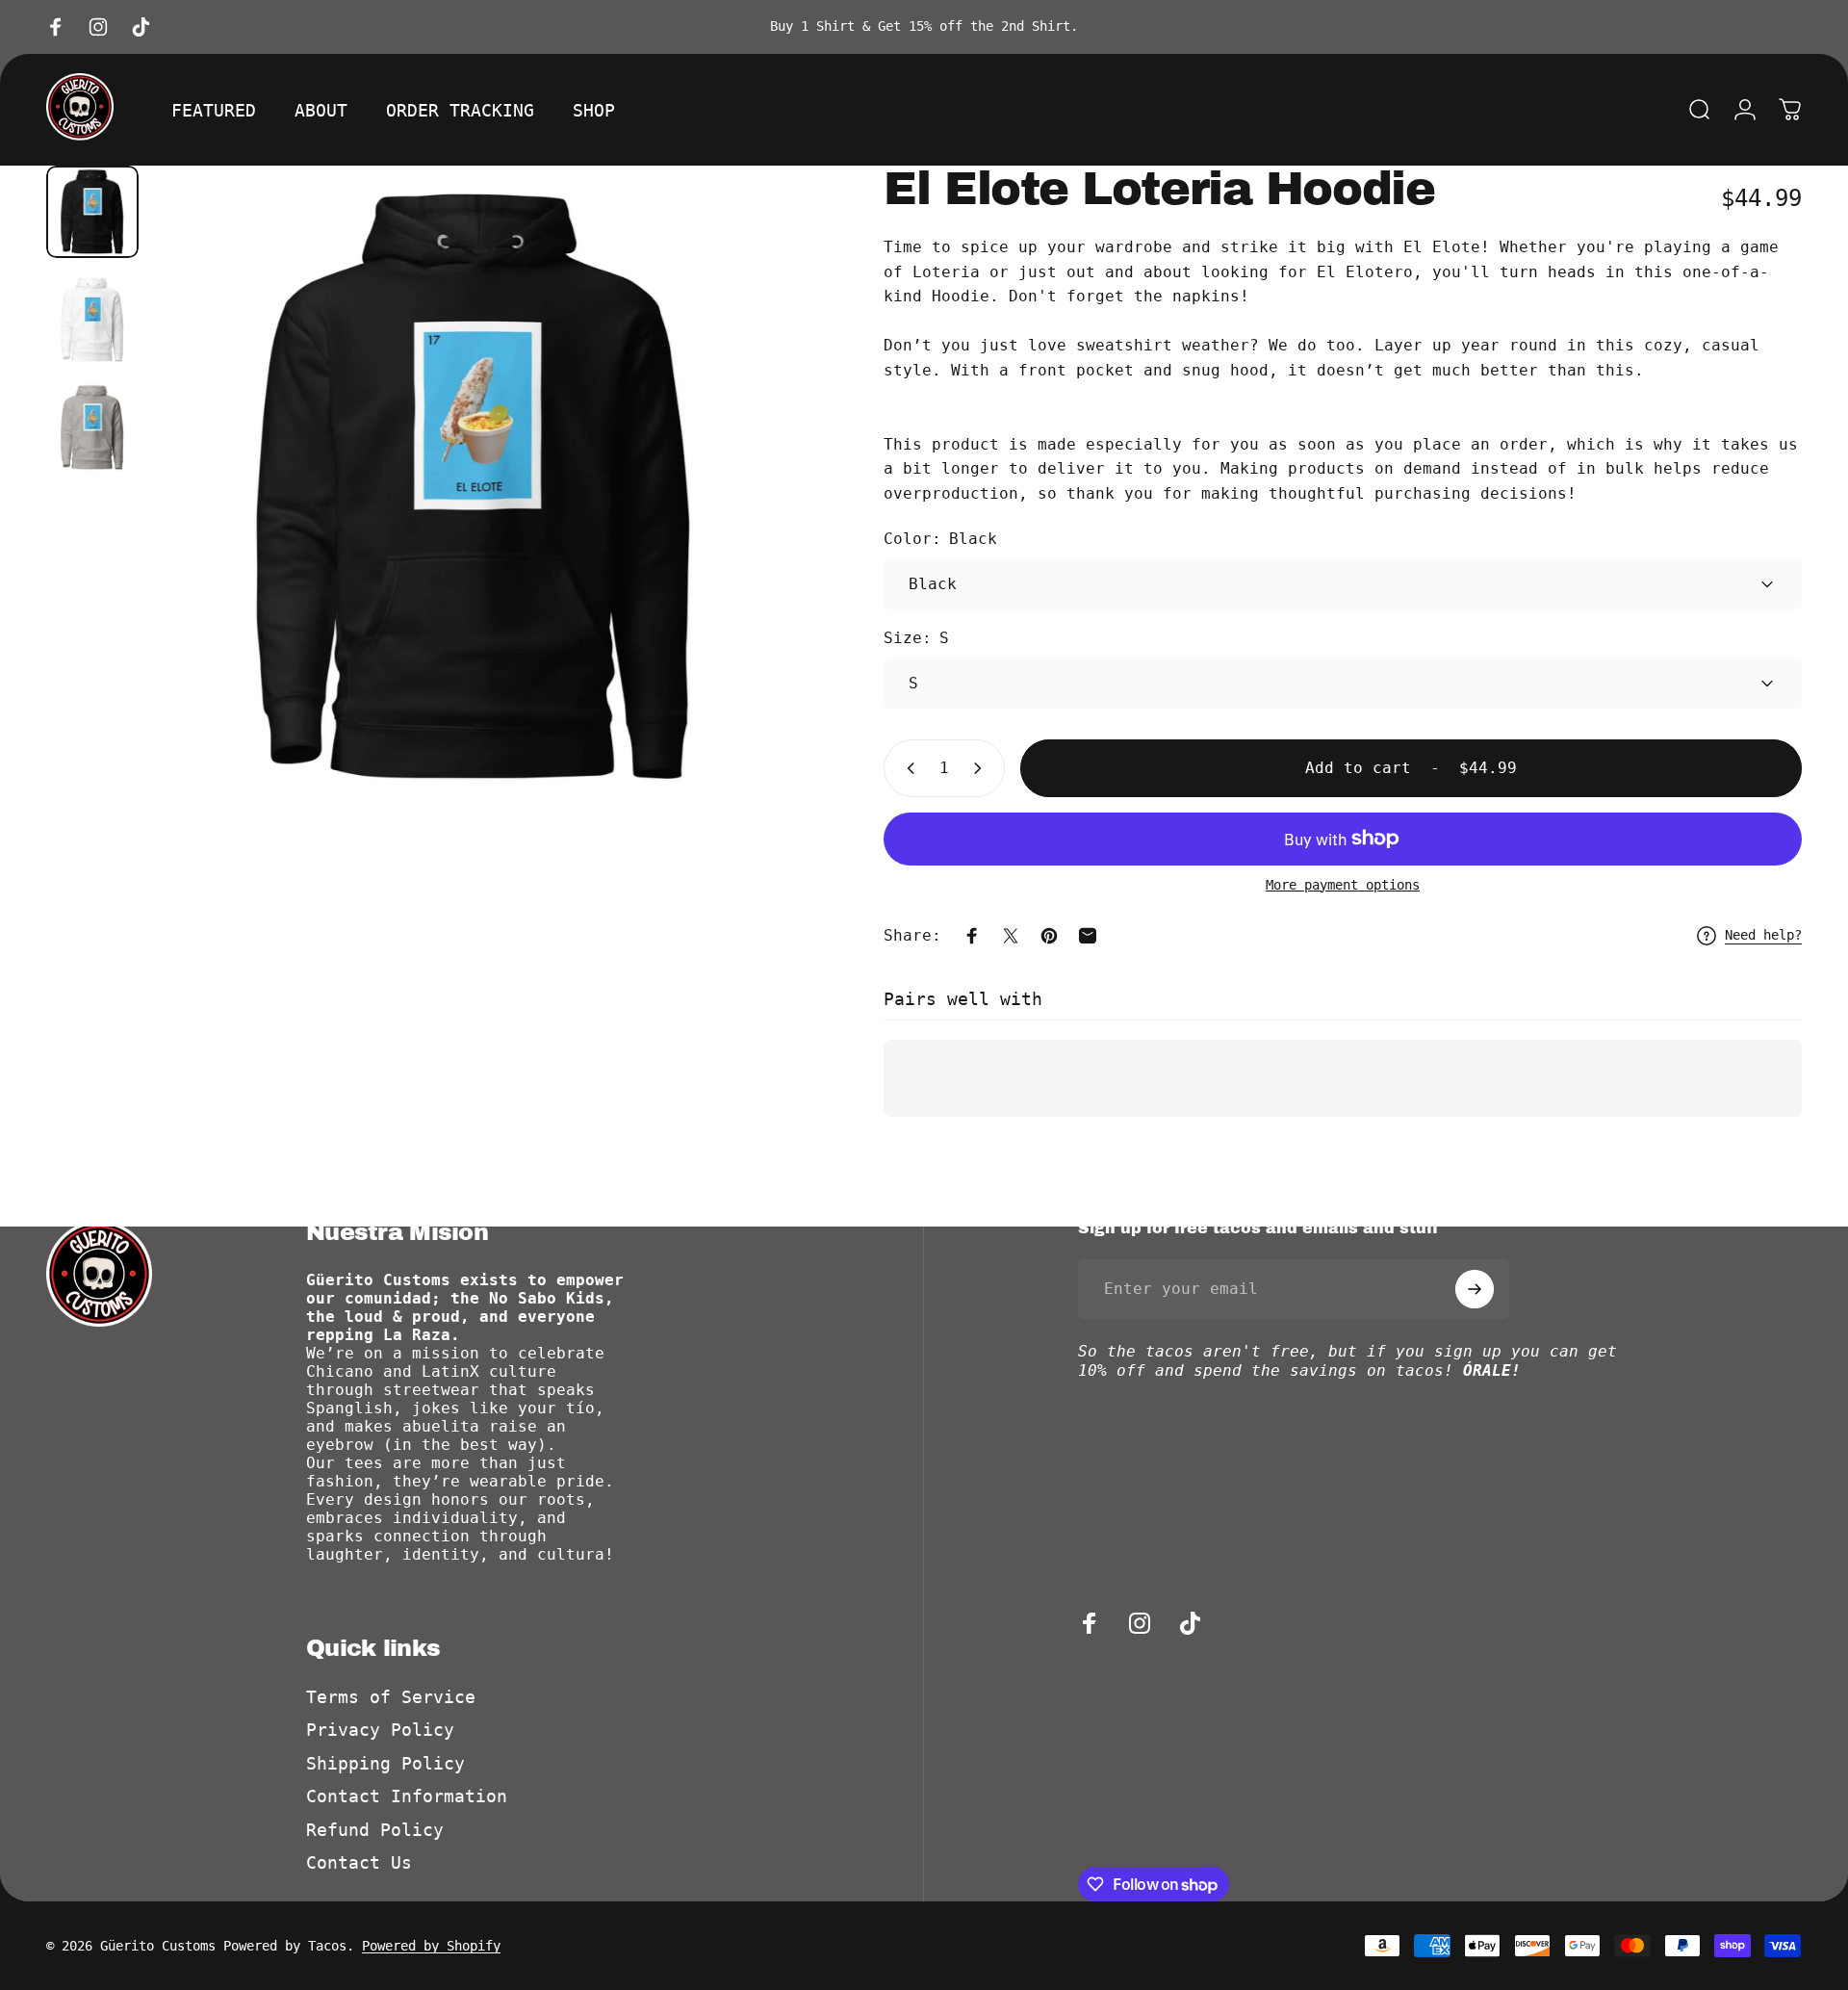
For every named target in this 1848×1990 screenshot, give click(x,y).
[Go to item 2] (92, 320)
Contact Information (407, 1796)
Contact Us (359, 1862)
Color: (940, 539)
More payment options (1343, 885)
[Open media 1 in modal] (475, 487)
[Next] (747, 533)
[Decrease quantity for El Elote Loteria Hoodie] (907, 768)
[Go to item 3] (92, 427)
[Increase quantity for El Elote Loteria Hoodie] (982, 768)
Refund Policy (375, 1830)
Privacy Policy (380, 1730)
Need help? (1763, 935)
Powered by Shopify (431, 1946)
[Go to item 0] (92, 212)
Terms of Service (391, 1697)
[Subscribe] (1475, 1289)
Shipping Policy (385, 1763)
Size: (916, 638)
